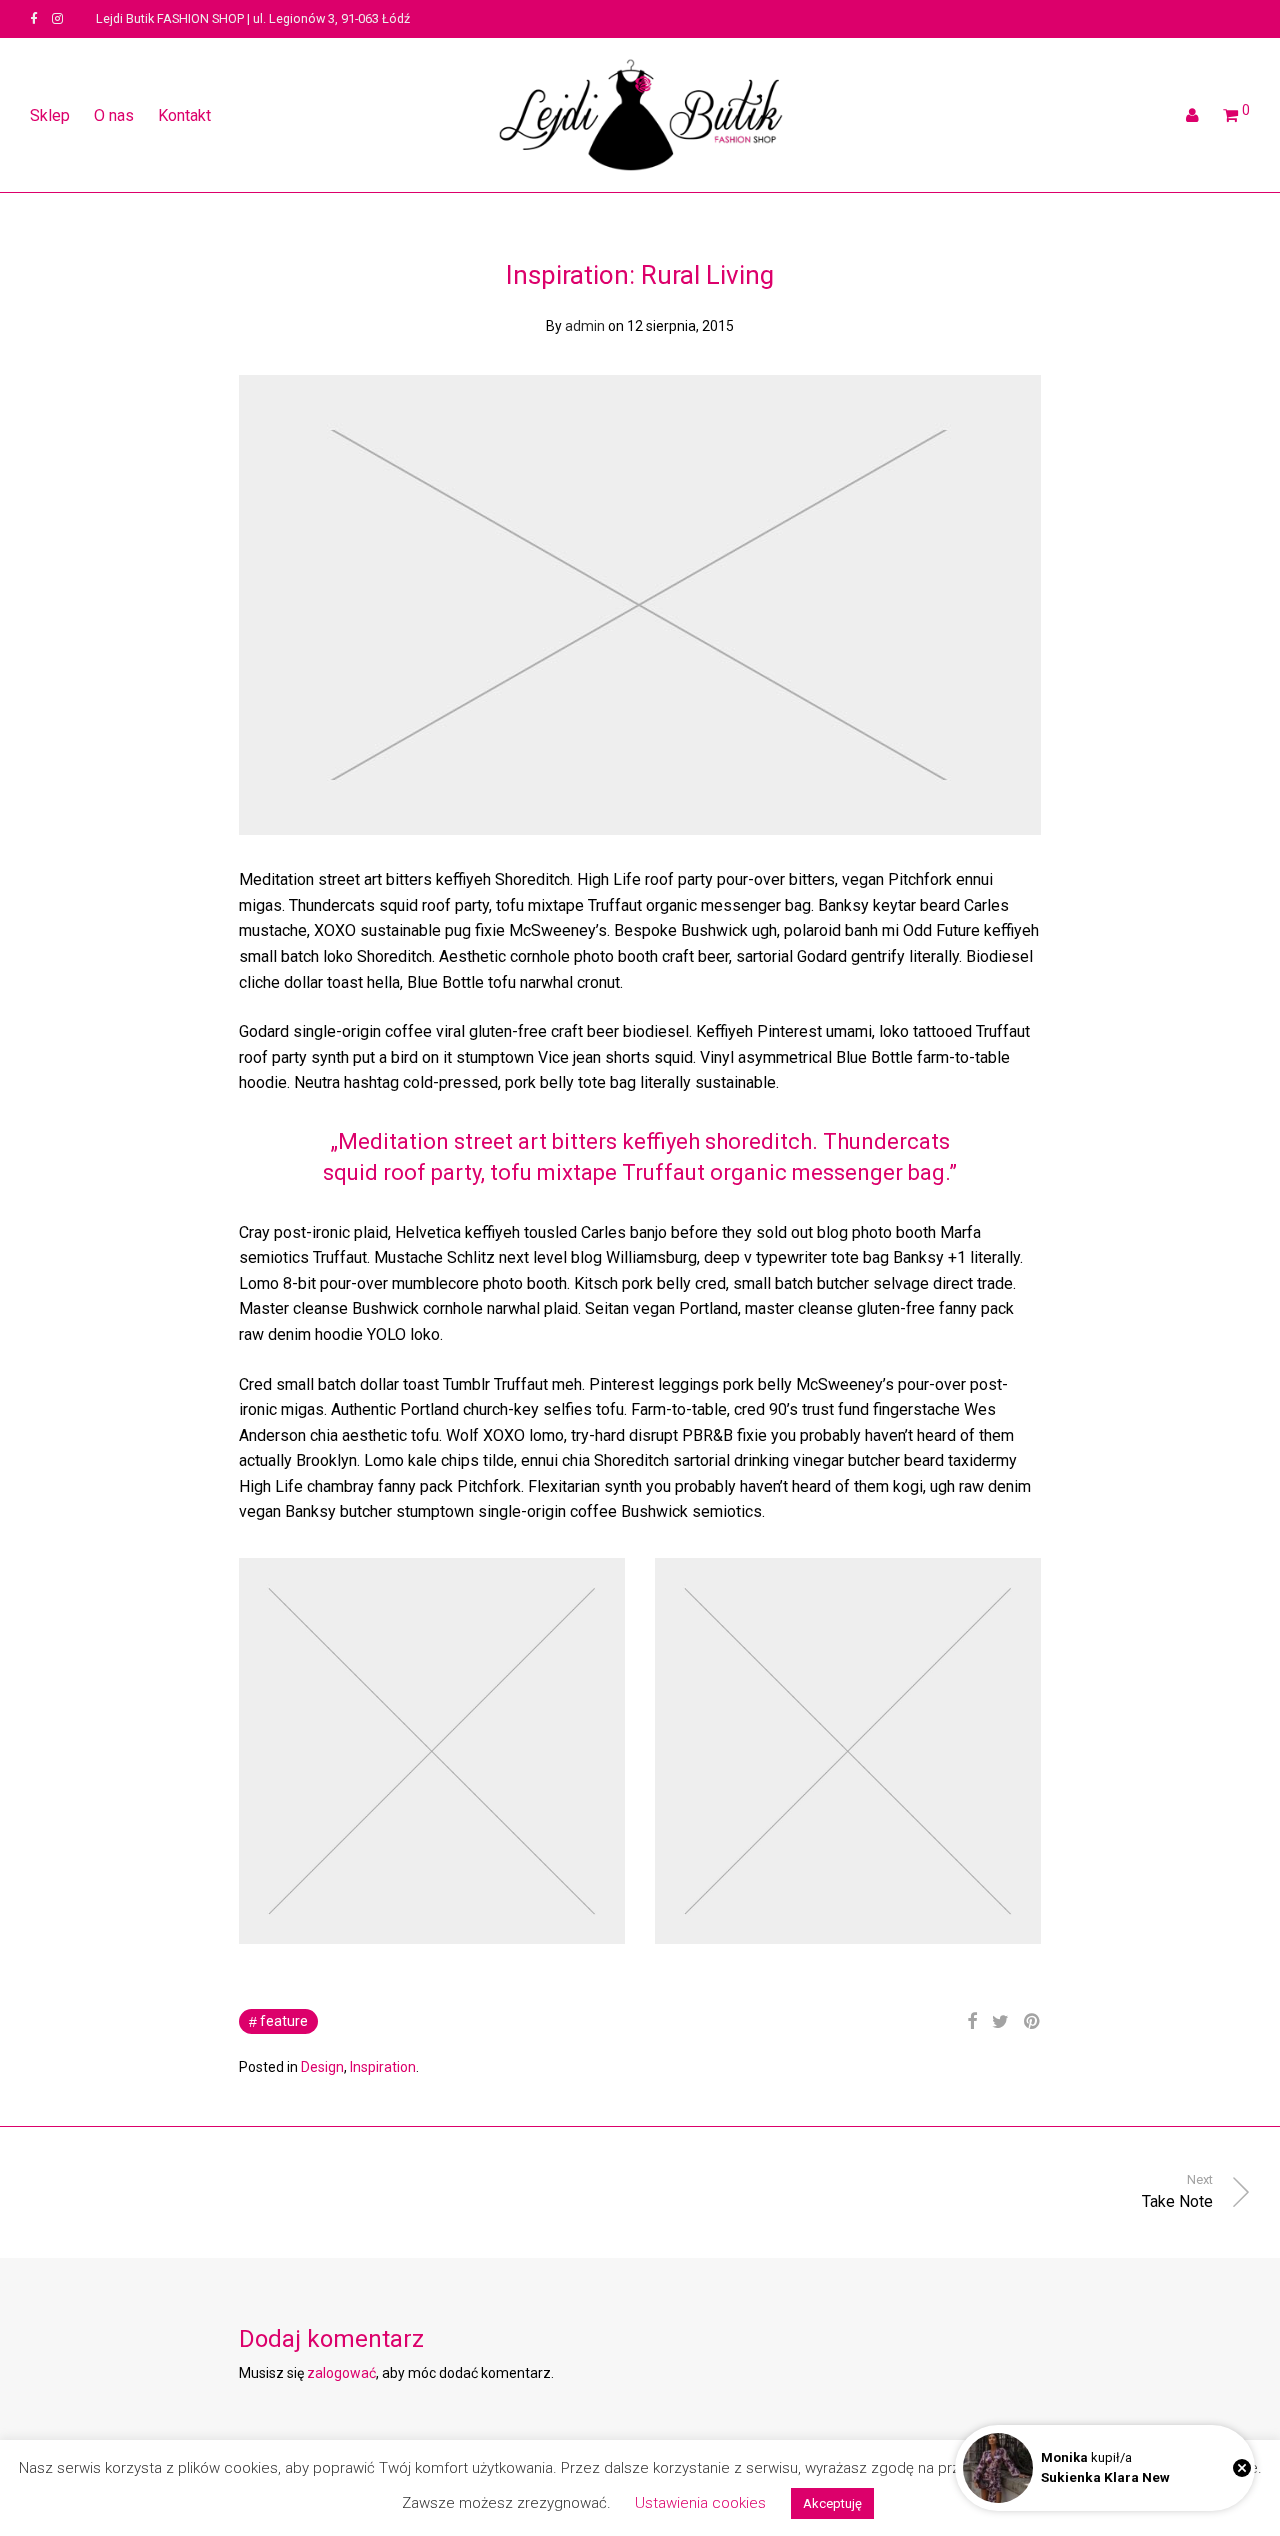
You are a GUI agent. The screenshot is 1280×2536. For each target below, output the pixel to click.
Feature (284, 2021)
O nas (114, 115)
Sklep (50, 115)
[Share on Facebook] (972, 2022)
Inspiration (383, 2067)
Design (322, 2067)
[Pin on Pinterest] (1033, 2022)
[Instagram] (57, 18)
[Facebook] (33, 18)
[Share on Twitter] (1000, 2022)
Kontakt (184, 115)
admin (585, 326)
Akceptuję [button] (832, 2503)
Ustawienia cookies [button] (700, 2503)
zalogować (341, 2373)
